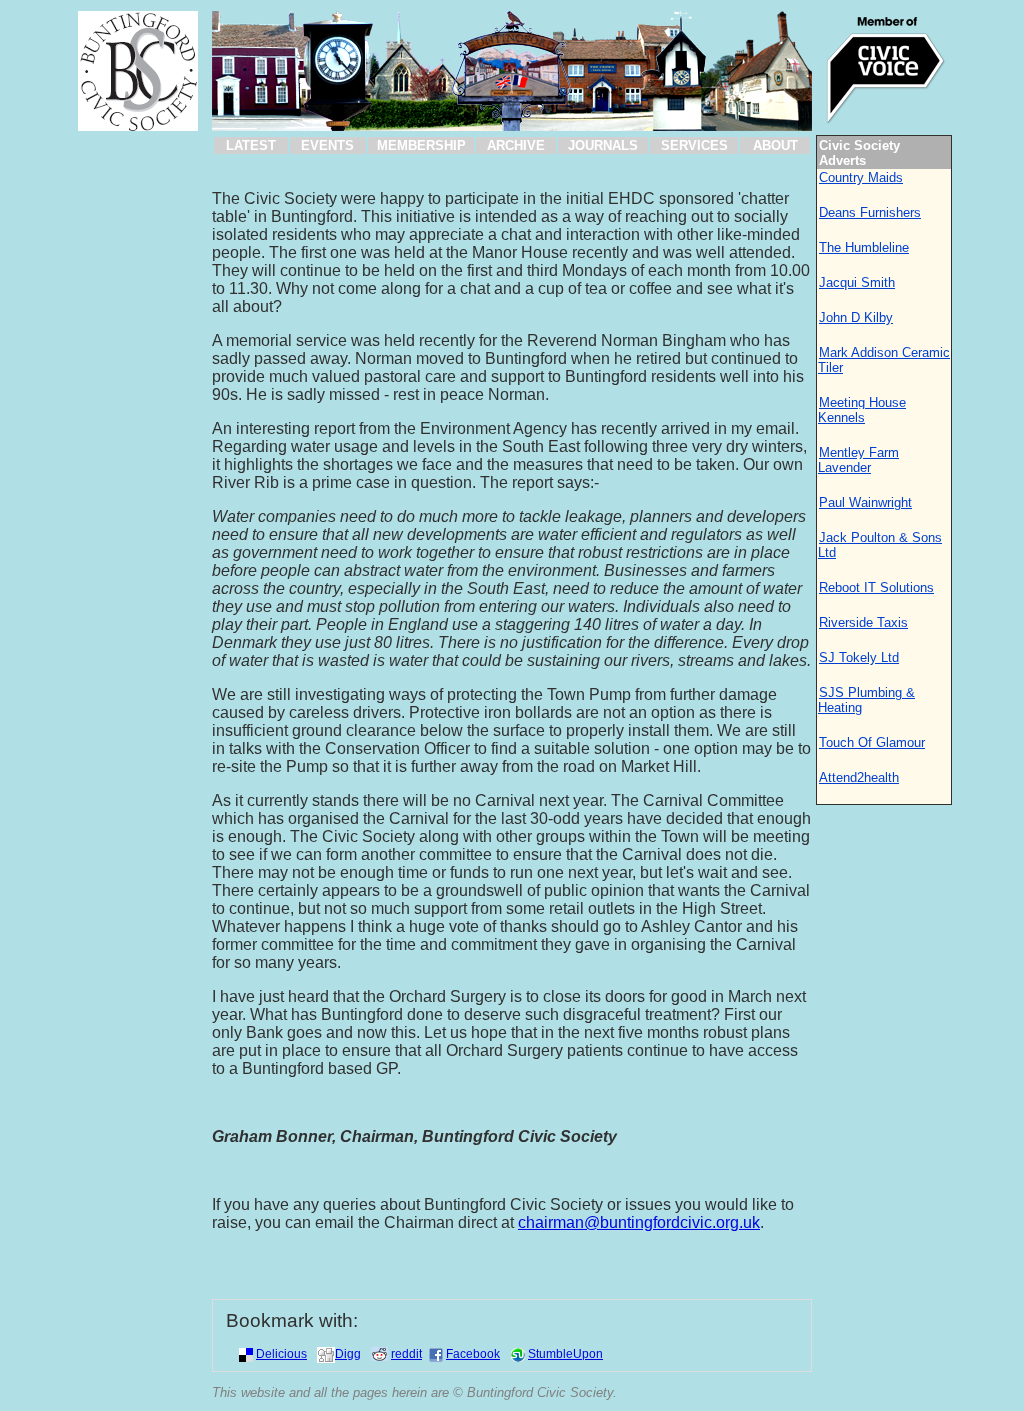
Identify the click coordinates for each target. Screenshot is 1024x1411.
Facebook (473, 1354)
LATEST (251, 145)
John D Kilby (856, 317)
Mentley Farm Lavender (858, 460)
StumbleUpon (565, 1354)
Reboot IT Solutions (876, 587)
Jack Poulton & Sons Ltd (880, 545)
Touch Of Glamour (872, 742)
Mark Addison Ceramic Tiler (884, 360)
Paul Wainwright (865, 502)
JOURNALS (603, 145)
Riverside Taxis (863, 622)
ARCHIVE (516, 145)
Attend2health (859, 777)
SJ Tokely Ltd (859, 657)
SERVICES (694, 145)
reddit (406, 1354)
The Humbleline (864, 247)
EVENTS (327, 145)
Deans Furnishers (870, 212)
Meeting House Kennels (862, 410)
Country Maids (861, 177)
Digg (348, 1354)
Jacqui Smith (857, 282)
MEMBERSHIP (421, 145)
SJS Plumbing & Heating (866, 700)
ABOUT (775, 145)
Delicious (281, 1354)
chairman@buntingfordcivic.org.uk (639, 1222)
